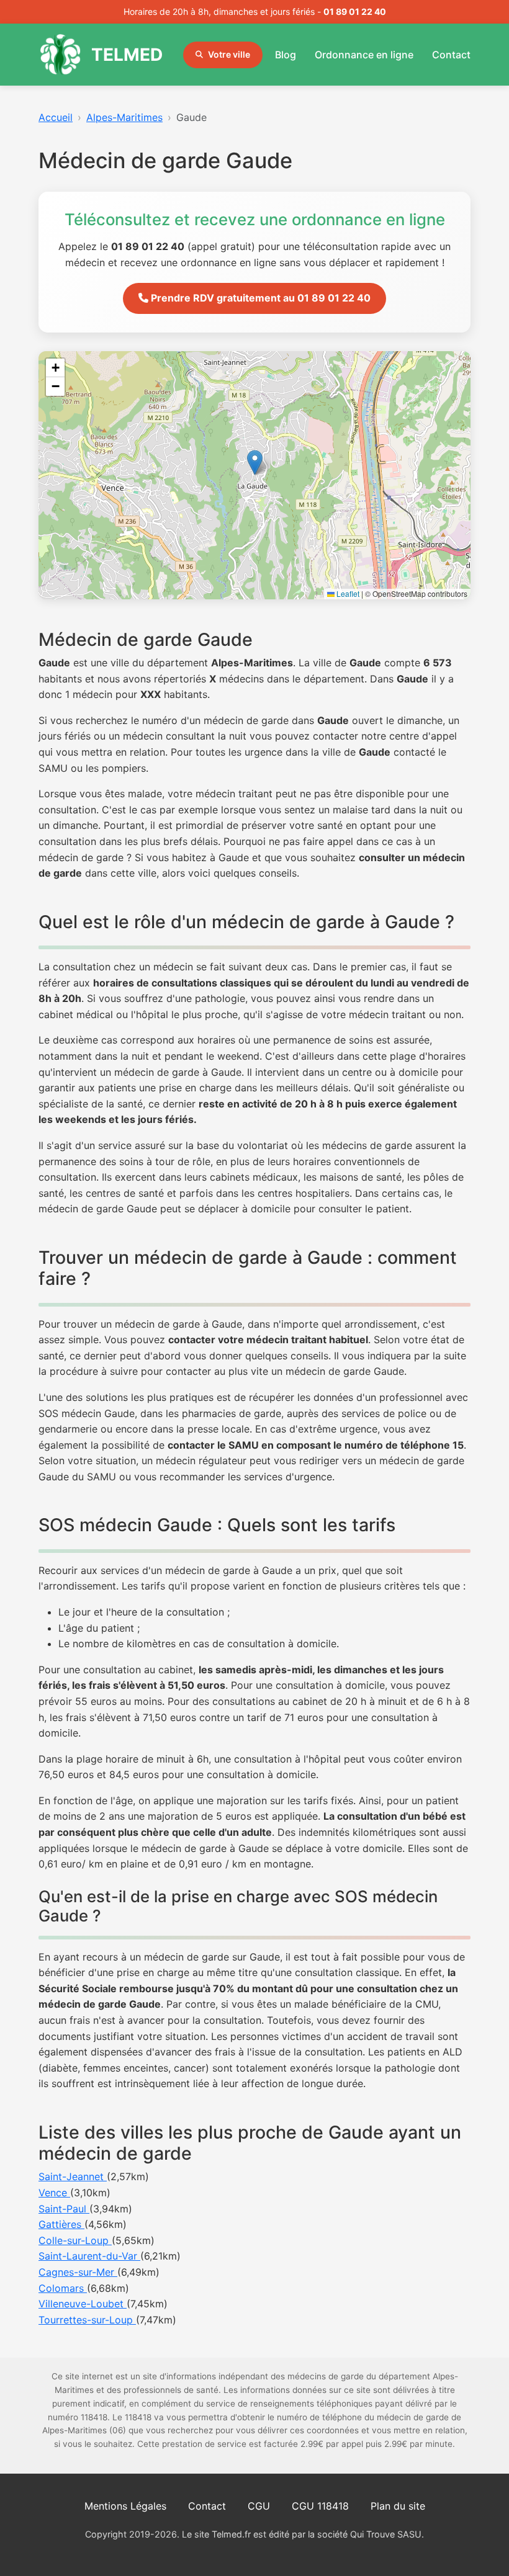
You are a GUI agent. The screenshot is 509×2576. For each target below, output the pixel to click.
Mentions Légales (125, 2506)
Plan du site (398, 2506)
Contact (451, 55)
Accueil (56, 117)
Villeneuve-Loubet (83, 2304)
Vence (54, 2193)
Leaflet (347, 593)
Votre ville (229, 54)
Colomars (63, 2288)
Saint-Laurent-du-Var (89, 2256)
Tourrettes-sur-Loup (87, 2320)
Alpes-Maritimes (124, 117)
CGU (259, 2506)
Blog (286, 55)
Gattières (61, 2224)
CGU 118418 (320, 2506)
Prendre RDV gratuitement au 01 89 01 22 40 (259, 298)
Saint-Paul (64, 2209)
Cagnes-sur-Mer (78, 2272)
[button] (255, 463)
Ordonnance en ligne (364, 55)
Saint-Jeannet (73, 2176)
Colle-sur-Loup (75, 2240)
